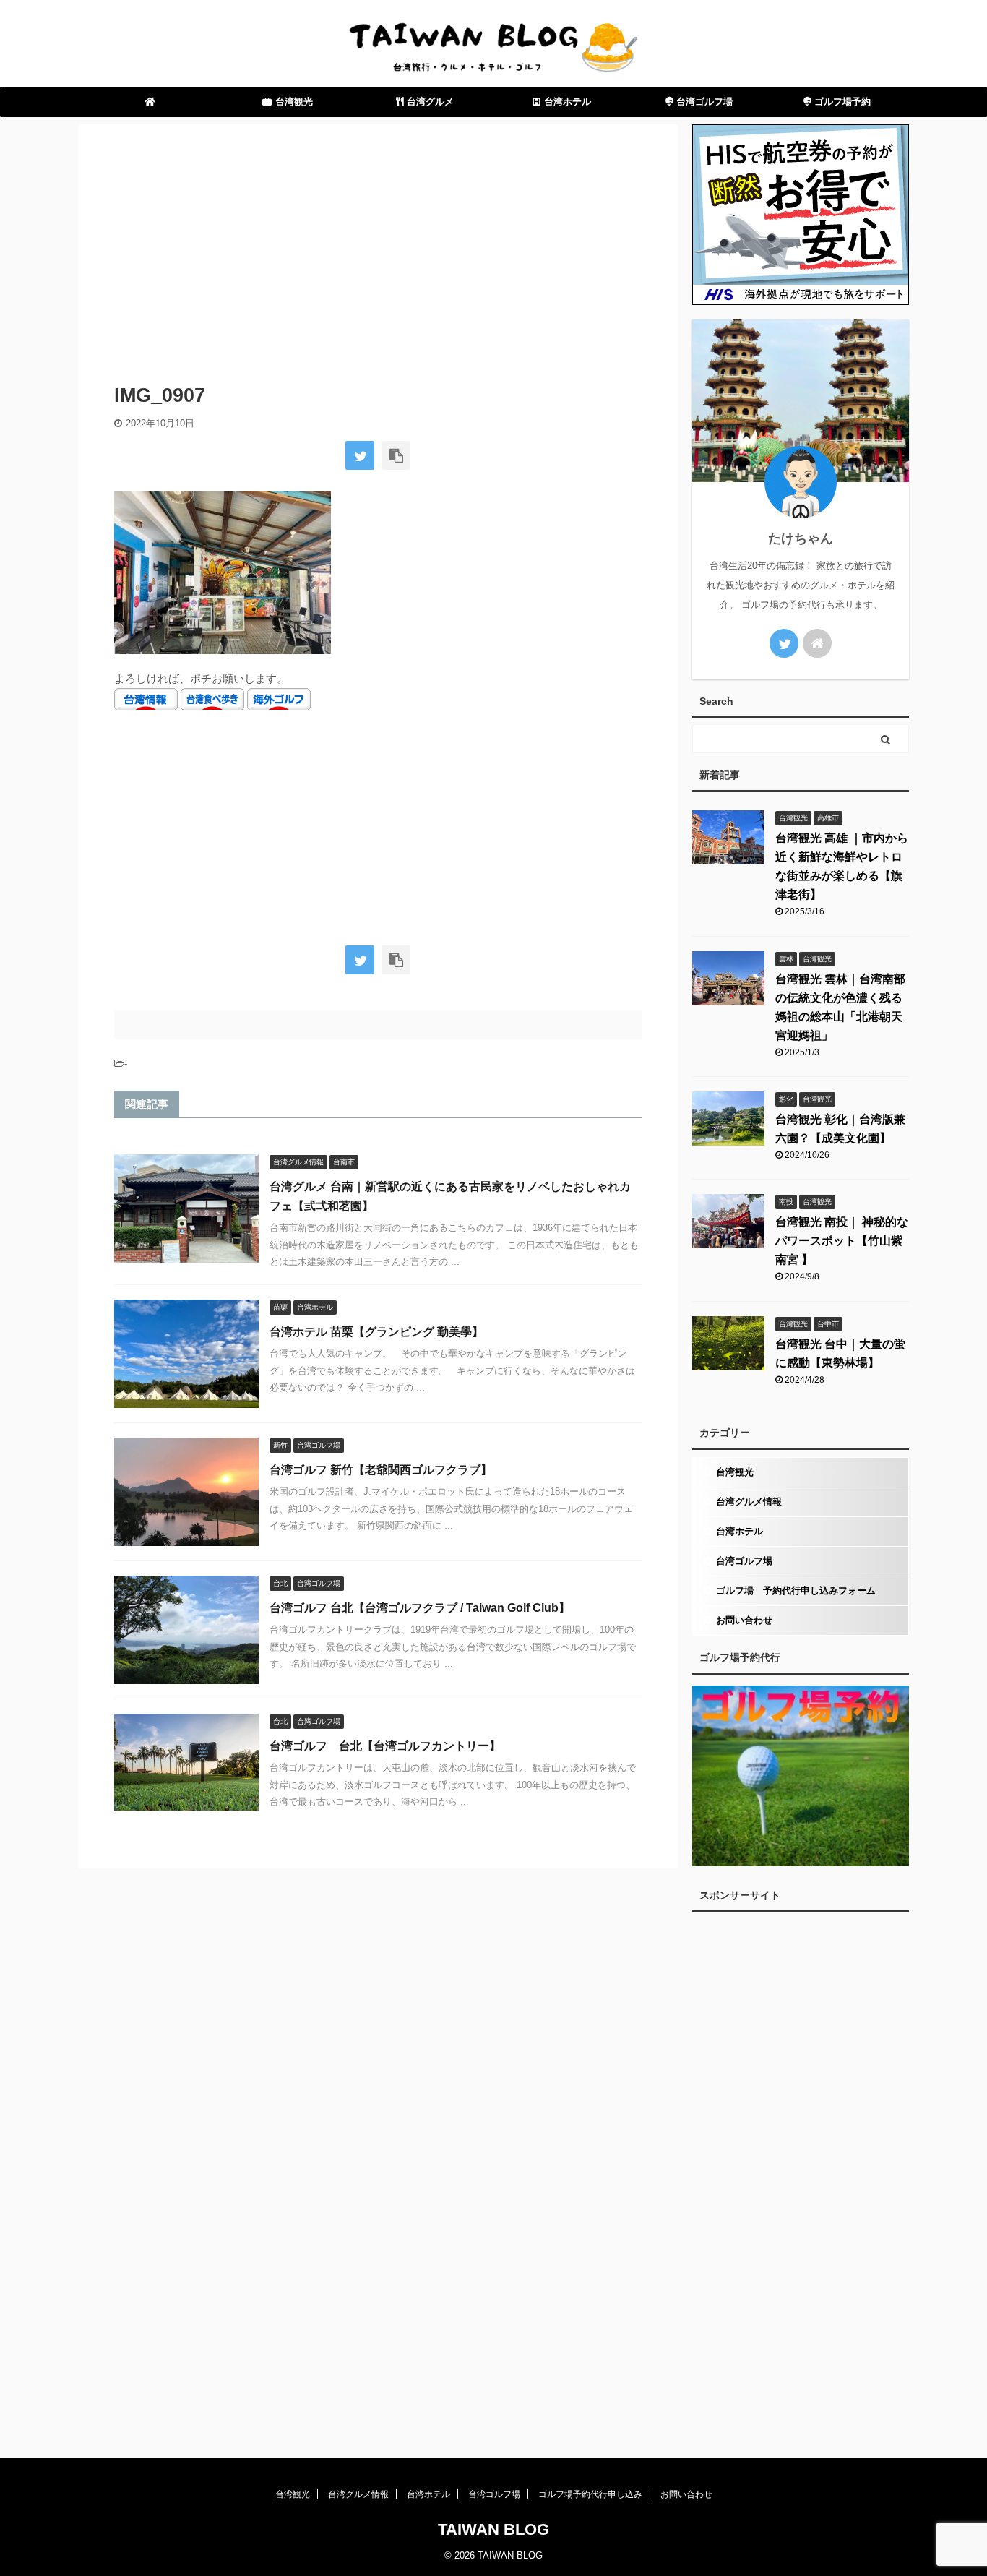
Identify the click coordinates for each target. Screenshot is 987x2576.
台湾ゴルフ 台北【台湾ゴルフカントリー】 (385, 1746)
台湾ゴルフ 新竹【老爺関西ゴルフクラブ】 (381, 1470)
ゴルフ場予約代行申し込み (590, 2494)
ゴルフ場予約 (841, 102)
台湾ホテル (568, 102)
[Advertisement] (378, 247)
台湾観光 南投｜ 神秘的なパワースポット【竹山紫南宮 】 (842, 1241)
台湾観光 (294, 102)
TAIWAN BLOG (493, 2529)
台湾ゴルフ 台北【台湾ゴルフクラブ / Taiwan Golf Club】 (420, 1608)
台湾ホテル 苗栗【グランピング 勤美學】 (376, 1332)
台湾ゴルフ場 (703, 102)
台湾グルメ (429, 102)
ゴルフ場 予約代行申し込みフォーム (796, 1590)
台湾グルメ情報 (749, 1502)
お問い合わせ (744, 1620)
